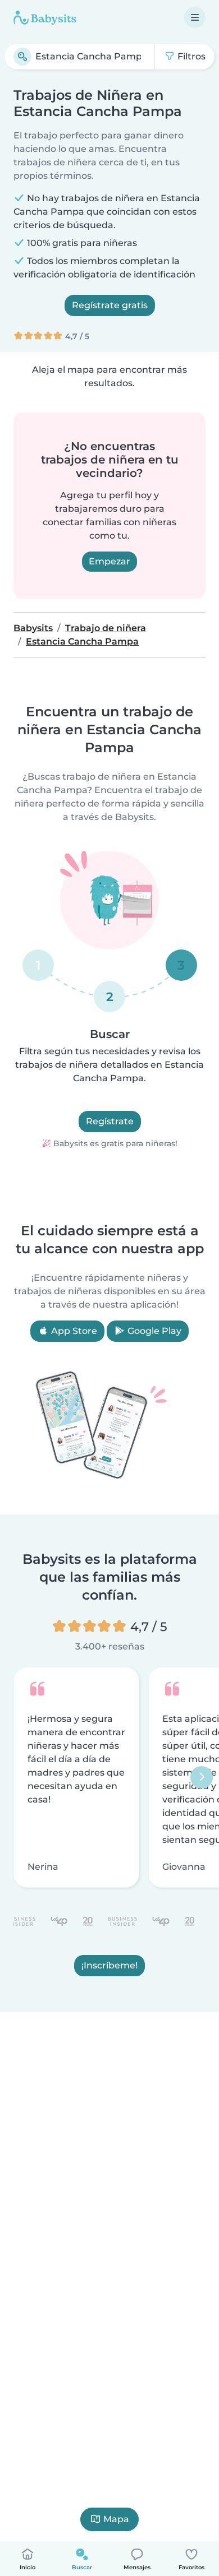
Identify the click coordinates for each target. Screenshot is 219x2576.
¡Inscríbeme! (109, 1965)
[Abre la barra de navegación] (195, 17)
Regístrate (110, 1121)
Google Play (153, 1331)
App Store (73, 1331)
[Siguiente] (202, 1777)
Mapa (116, 2519)
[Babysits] (45, 17)
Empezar (109, 561)
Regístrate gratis (110, 305)
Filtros (190, 56)
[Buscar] (22, 57)
